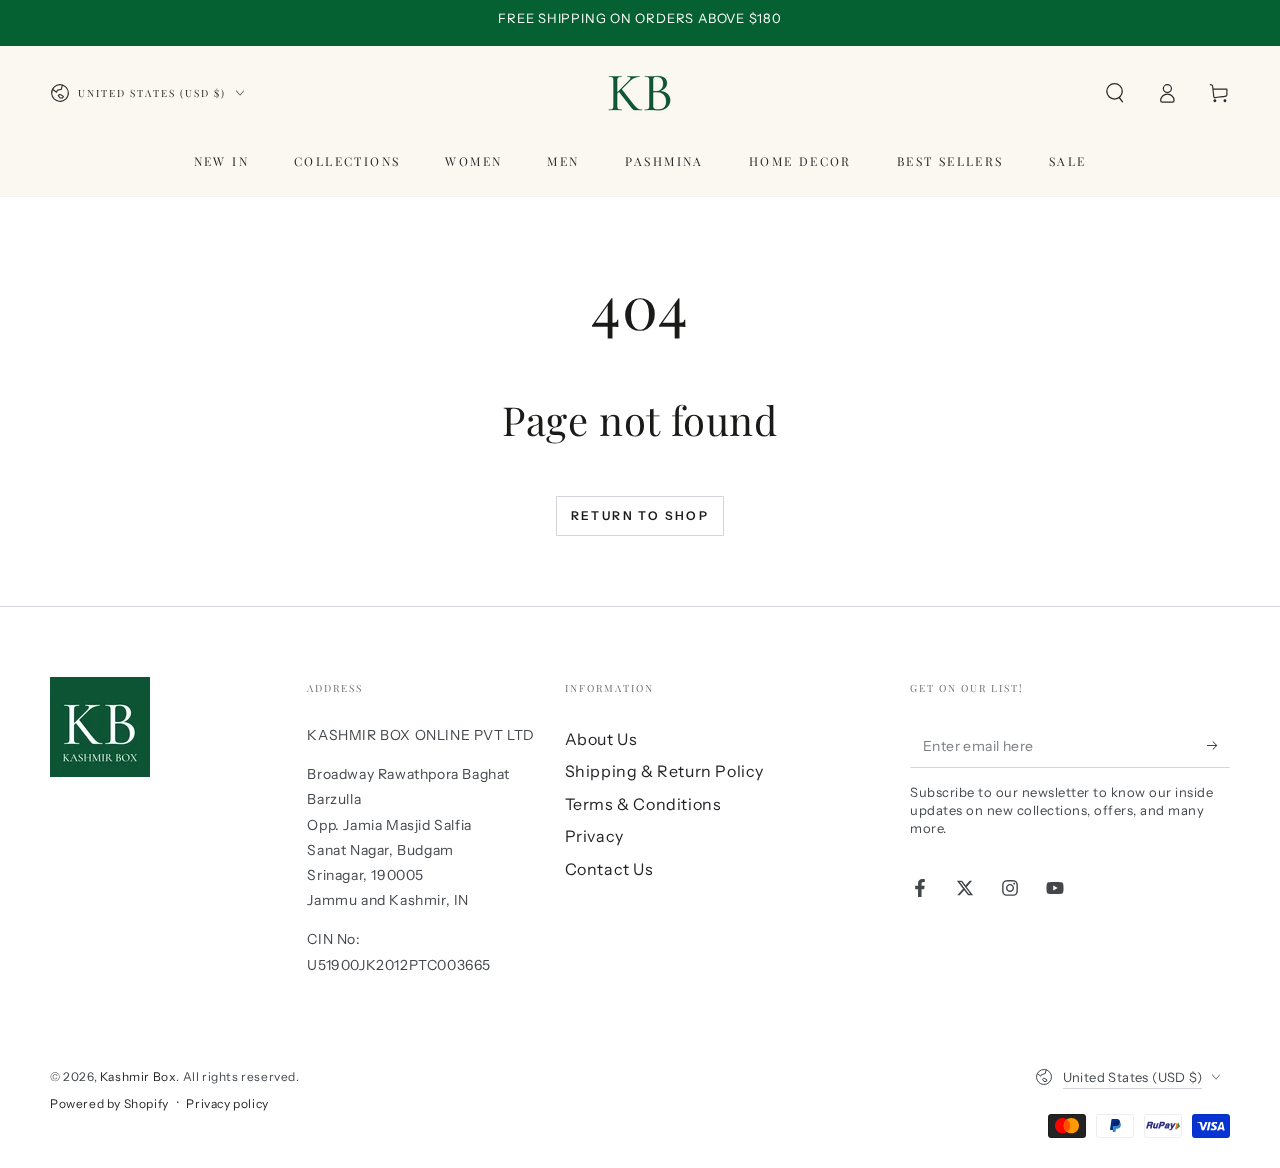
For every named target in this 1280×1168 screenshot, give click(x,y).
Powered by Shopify (109, 1103)
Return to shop (640, 515)
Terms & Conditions (643, 804)
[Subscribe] (1218, 745)
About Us (601, 739)
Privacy (594, 836)
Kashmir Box (138, 1076)
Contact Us (609, 869)
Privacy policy (227, 1103)
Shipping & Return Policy (664, 771)
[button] (1115, 93)
